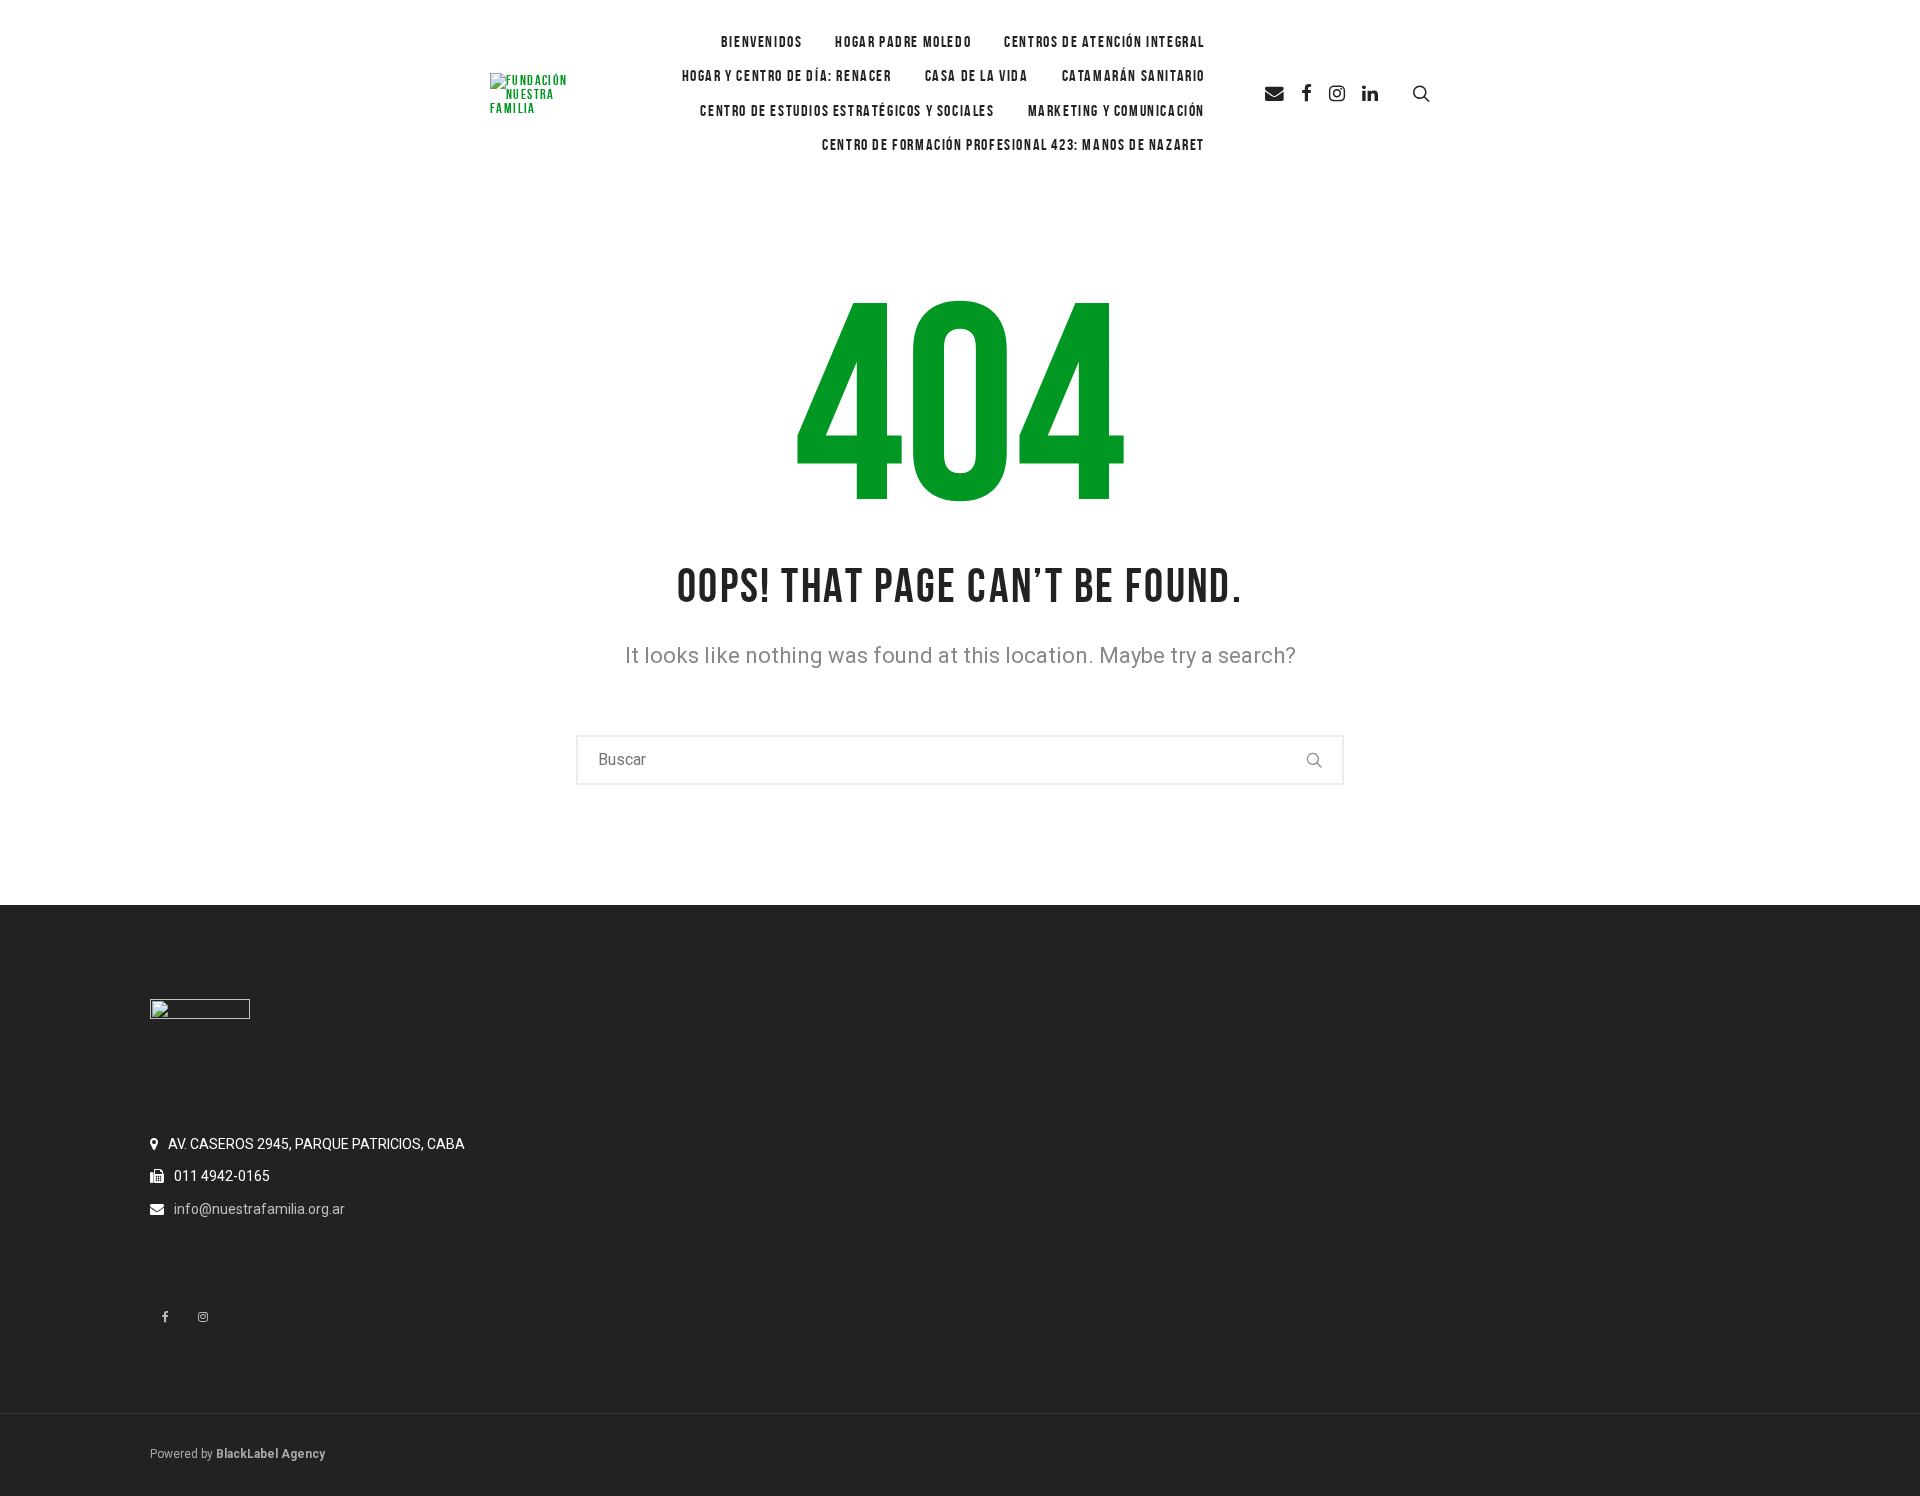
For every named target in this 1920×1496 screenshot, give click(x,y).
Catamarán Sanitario (1133, 75)
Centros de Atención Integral (1104, 41)
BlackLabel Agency (270, 1454)
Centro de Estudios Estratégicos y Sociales (847, 110)
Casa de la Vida (977, 75)
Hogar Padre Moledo (903, 41)
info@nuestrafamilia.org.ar (259, 1209)
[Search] (1315, 760)
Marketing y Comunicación (1116, 110)
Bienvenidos (762, 41)
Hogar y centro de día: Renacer (787, 75)
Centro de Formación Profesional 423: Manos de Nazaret (1013, 144)
